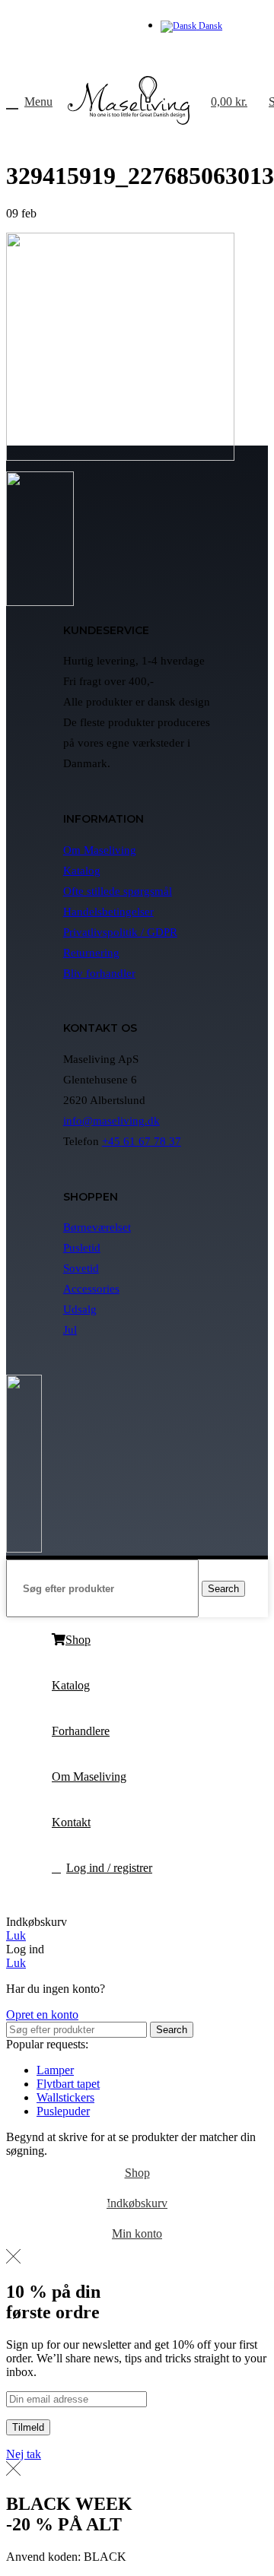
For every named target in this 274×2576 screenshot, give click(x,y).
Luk (16, 1935)
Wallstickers (65, 2097)
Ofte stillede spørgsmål (118, 891)
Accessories (91, 1289)
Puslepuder (63, 2111)
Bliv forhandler (99, 973)
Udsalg (80, 1309)
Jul (70, 1330)
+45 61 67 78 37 (142, 1141)
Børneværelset (97, 1227)
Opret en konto (42, 2014)
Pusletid (82, 1248)
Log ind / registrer (109, 1868)
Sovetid (81, 1268)
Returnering (91, 953)
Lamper (55, 2070)
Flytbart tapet (68, 2084)
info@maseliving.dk (112, 1121)
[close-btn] (13, 2259)
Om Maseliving (100, 850)
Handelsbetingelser (108, 912)
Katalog (82, 871)
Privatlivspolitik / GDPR (120, 932)
